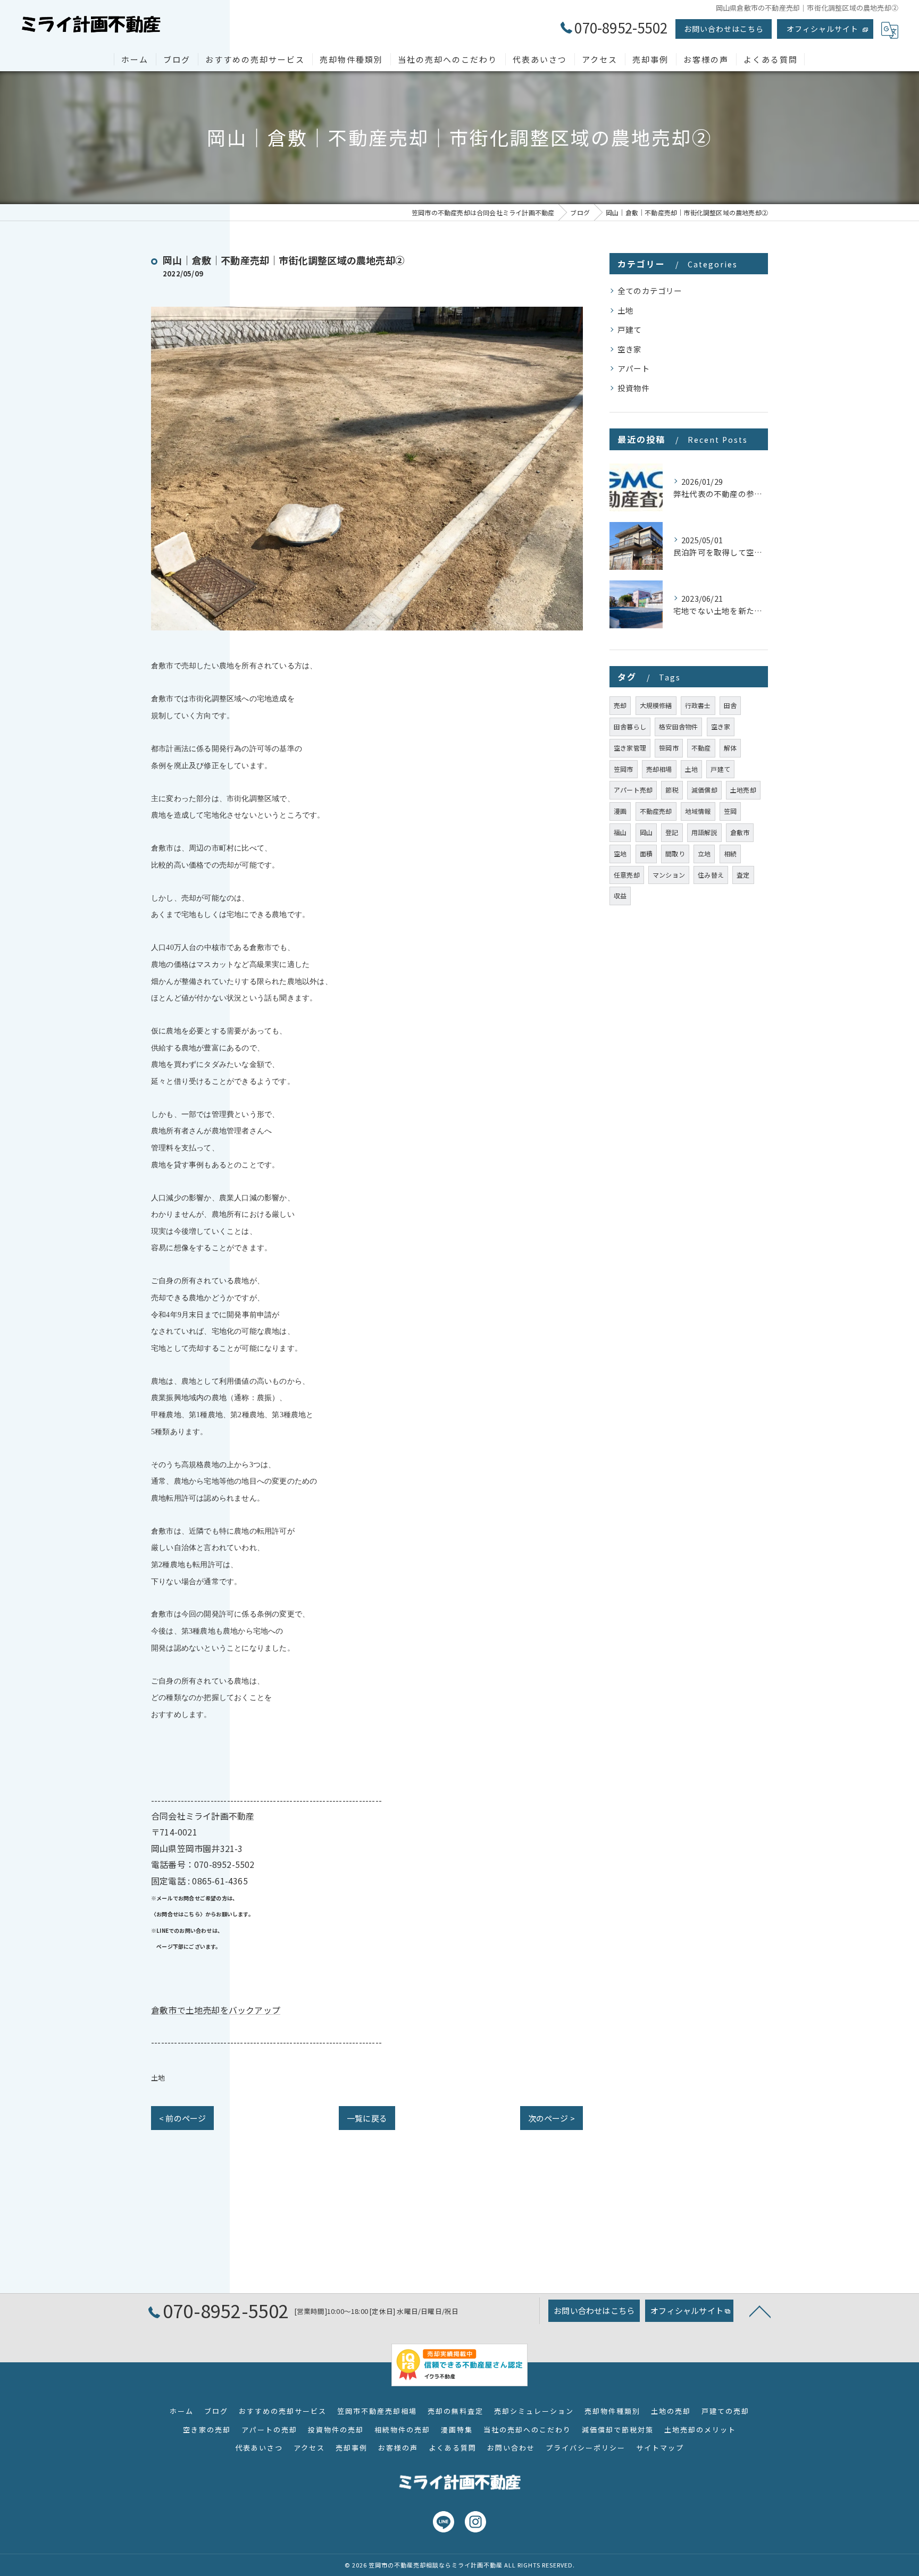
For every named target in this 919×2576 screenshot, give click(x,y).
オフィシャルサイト (822, 29)
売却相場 (659, 769)
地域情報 (698, 811)
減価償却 (704, 790)
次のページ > (552, 2118)
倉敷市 (740, 832)
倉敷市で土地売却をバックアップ (216, 2010)
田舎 (730, 705)
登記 (672, 832)
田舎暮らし (630, 726)
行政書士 (698, 705)
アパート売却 (633, 790)
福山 (620, 832)
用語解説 (704, 832)
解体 (730, 748)
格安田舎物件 (678, 726)
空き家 (630, 349)
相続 (730, 853)
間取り (675, 853)
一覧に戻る (367, 2118)
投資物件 (634, 388)
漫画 (620, 811)
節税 (672, 790)
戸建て (630, 329)
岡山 (646, 832)
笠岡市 (624, 769)
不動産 (701, 748)
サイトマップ (660, 2448)
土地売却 (743, 790)
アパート (634, 368)
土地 (158, 2078)
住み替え (711, 875)
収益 (620, 895)
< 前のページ (182, 2118)
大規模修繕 (656, 705)
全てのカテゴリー (650, 291)
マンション (669, 875)
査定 (743, 875)
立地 (704, 853)
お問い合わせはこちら (724, 29)
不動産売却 (656, 811)
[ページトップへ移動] (760, 2311)
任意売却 (627, 875)
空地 (620, 853)
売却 (620, 705)
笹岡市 (669, 748)
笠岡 (730, 811)
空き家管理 (630, 748)
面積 (646, 853)
